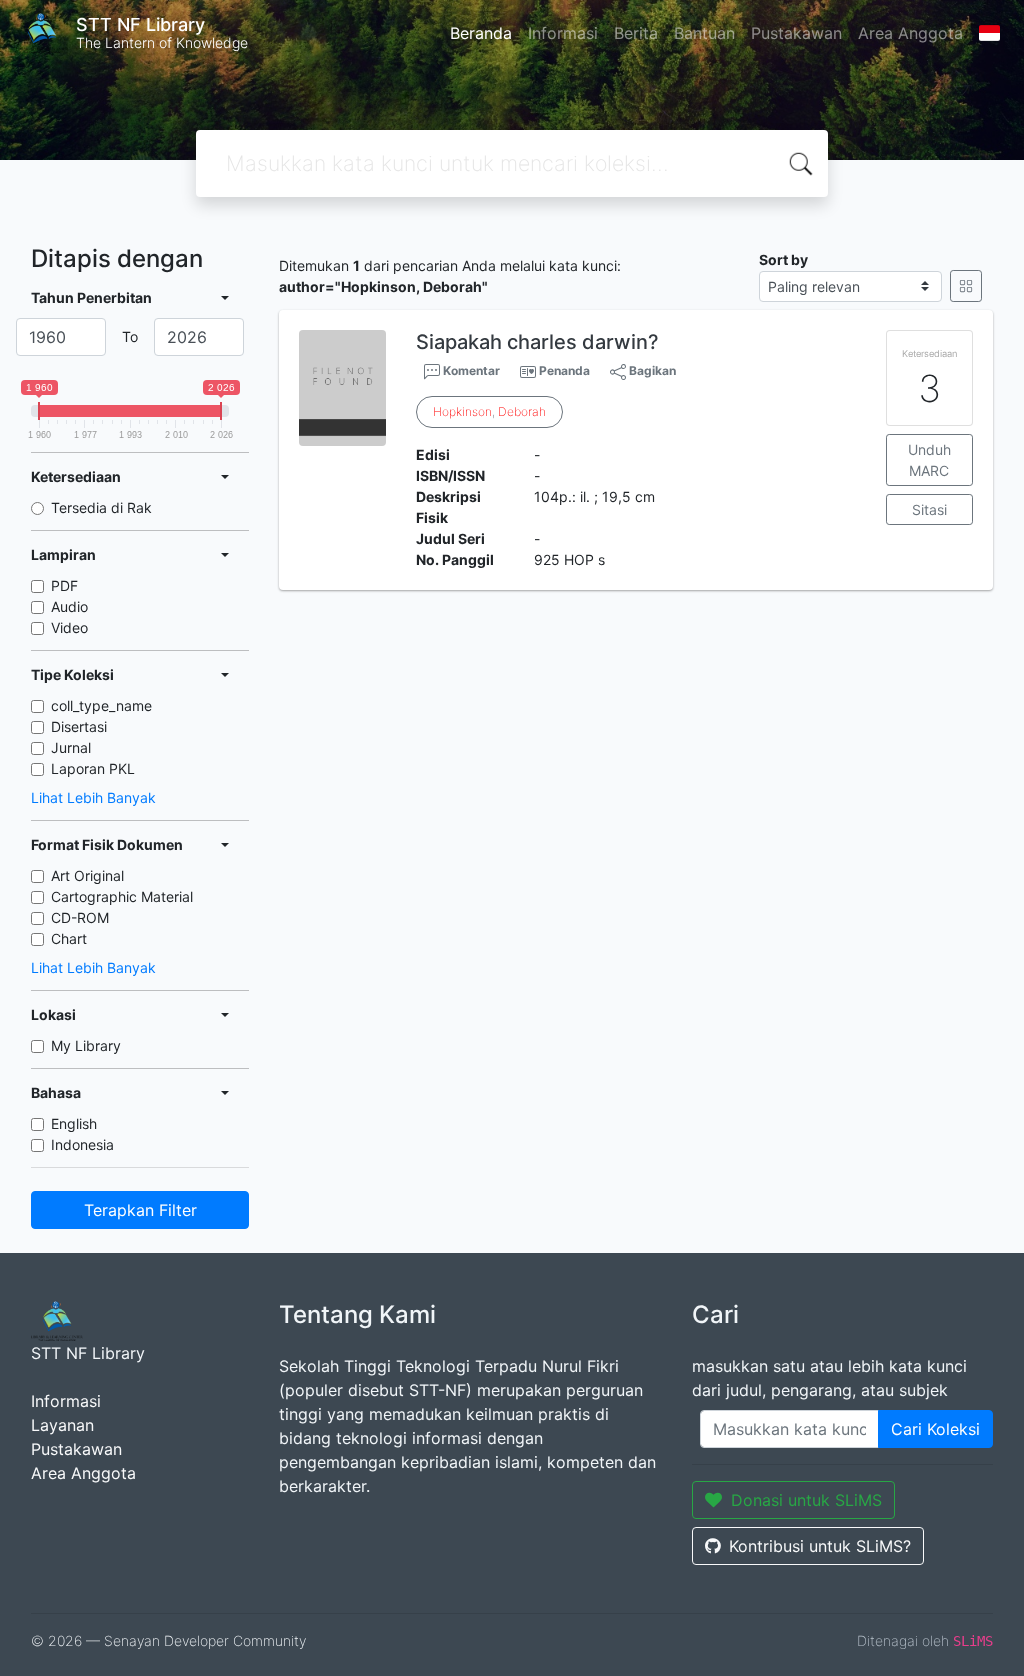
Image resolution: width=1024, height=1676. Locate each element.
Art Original (87, 875)
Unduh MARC (929, 460)
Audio (69, 606)
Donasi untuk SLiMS (806, 1500)
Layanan (62, 1425)
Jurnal (71, 747)
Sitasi (929, 509)
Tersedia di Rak (101, 507)
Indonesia (82, 1144)
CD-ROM (80, 917)
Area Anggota (910, 33)
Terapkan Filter (140, 1210)
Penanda (564, 370)
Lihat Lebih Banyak (93, 797)
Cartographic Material (122, 896)
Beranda (481, 33)
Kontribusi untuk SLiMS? (820, 1546)
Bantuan (704, 33)
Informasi (563, 33)
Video (69, 627)
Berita (636, 33)
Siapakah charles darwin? (537, 342)
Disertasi (79, 726)
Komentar (470, 370)
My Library (86, 1045)
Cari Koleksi (935, 1429)
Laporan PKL (93, 768)
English (74, 1123)
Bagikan (651, 370)
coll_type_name (101, 705)
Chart (69, 938)
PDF (64, 585)
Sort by (783, 259)
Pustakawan (796, 33)
